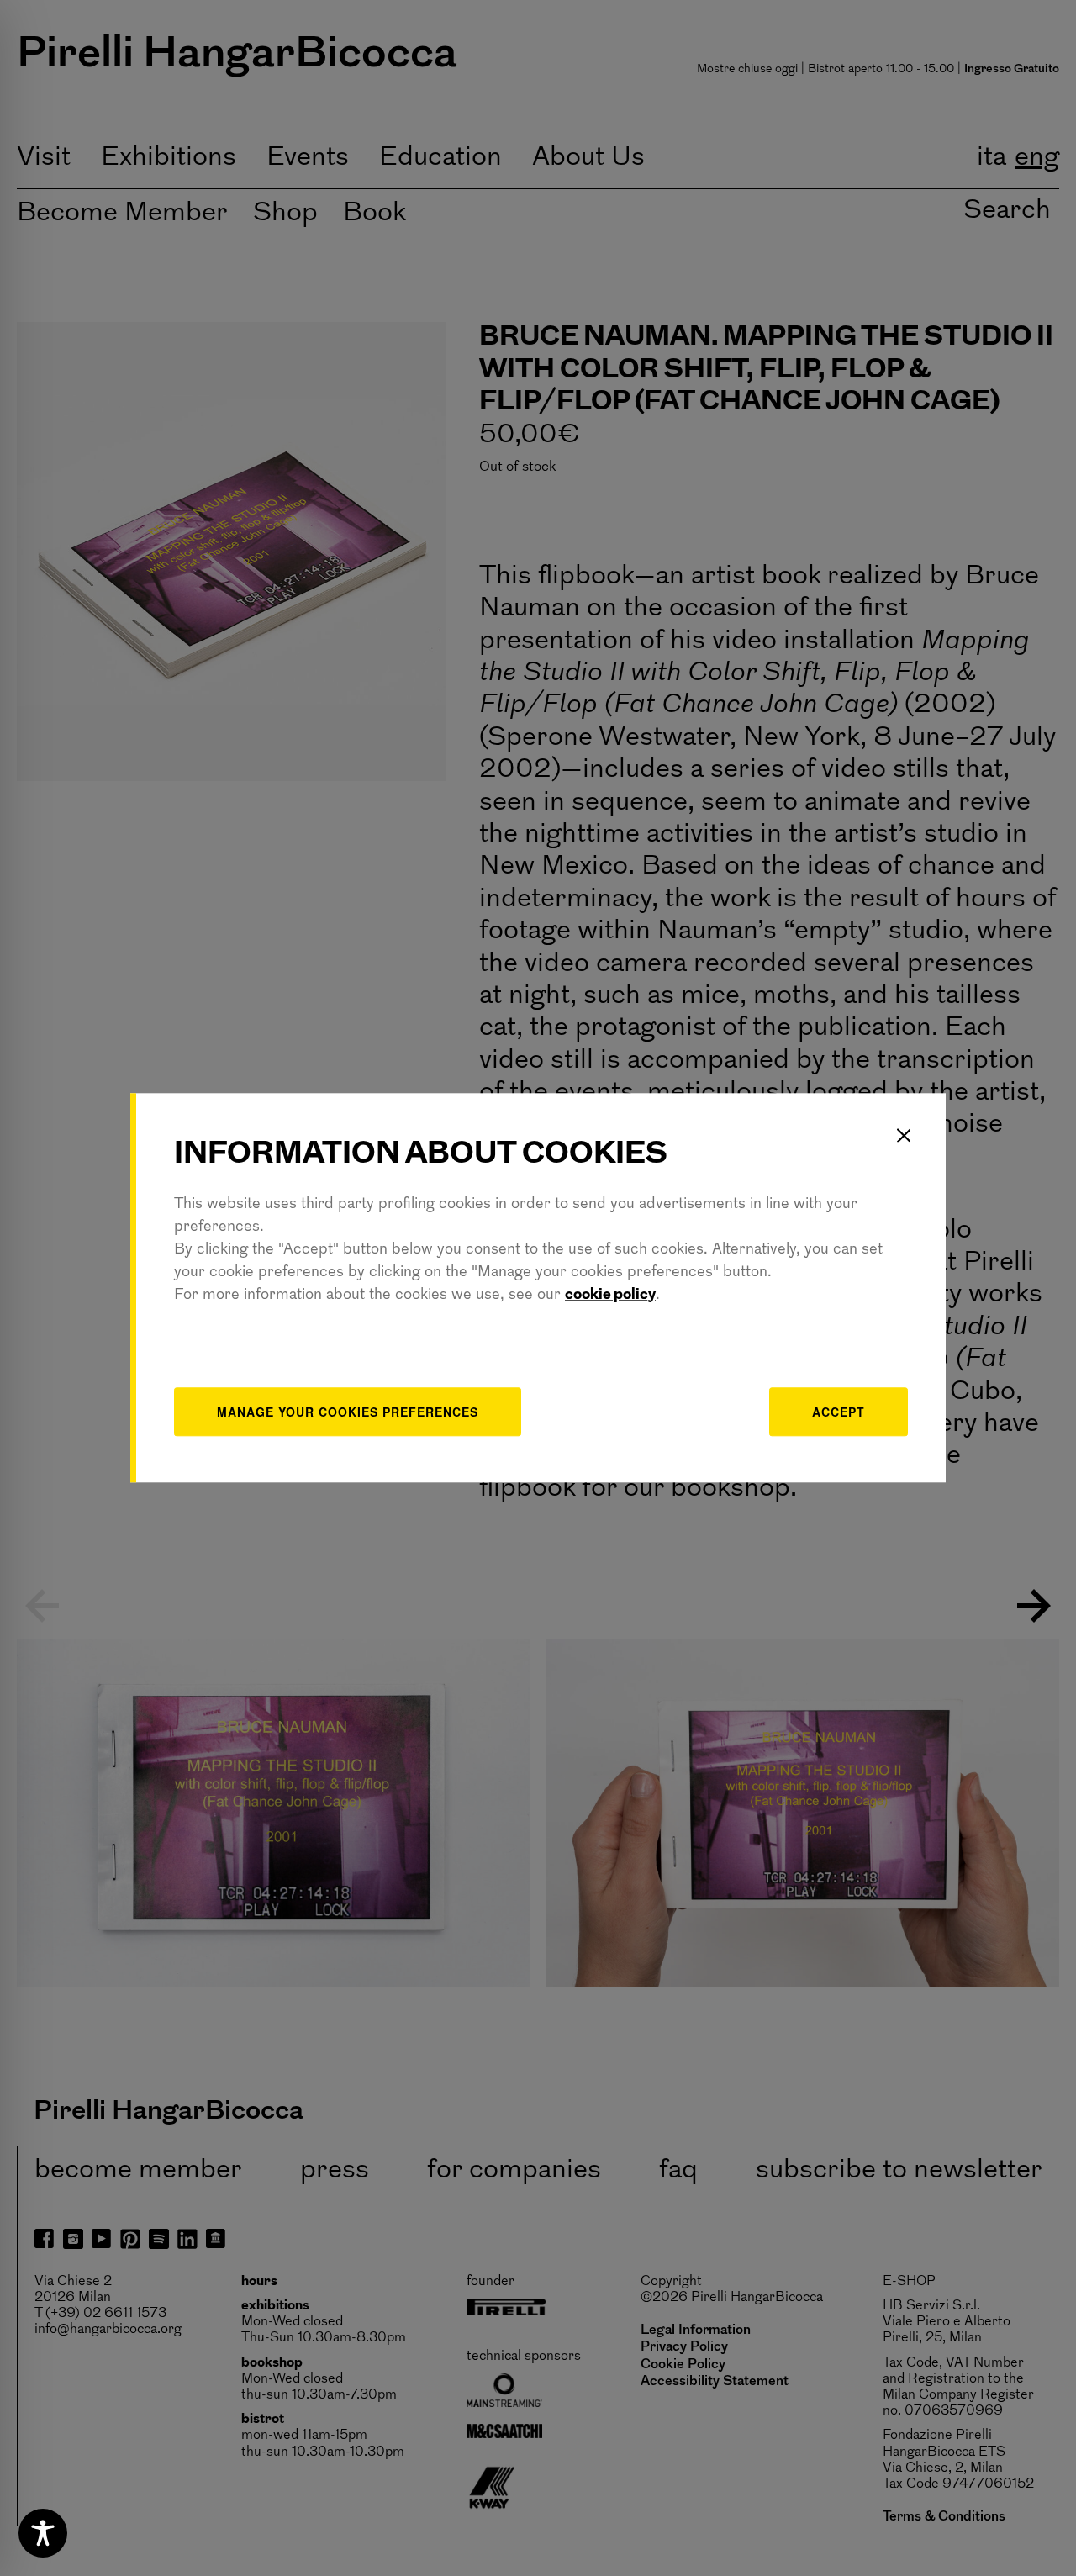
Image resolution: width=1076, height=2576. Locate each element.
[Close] (904, 1135)
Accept (839, 1412)
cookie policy (610, 1296)
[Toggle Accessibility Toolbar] (43, 2533)
